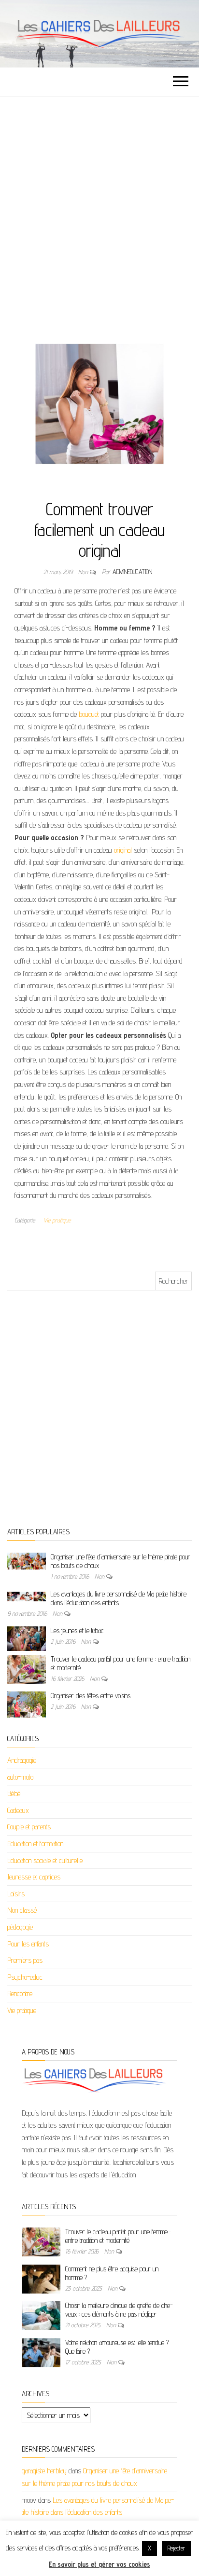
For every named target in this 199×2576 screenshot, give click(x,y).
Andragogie (22, 1760)
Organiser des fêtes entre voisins (91, 1696)
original (123, 850)
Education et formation (35, 1844)
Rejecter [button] (176, 2548)
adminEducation (132, 572)
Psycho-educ (25, 1977)
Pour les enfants (28, 1944)
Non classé (22, 1910)
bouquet (89, 714)
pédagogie (20, 1927)
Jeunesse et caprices (34, 1877)
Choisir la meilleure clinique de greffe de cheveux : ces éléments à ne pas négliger (119, 2310)
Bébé (14, 1793)
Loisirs (16, 1894)
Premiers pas (25, 1960)
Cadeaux (18, 1810)
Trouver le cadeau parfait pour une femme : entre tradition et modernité (118, 2236)
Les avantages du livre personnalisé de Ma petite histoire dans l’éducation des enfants (119, 1598)
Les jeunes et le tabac (77, 1630)
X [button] (149, 2548)
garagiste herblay (44, 2471)
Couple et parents (29, 1827)
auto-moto (20, 1777)
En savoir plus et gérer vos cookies (99, 2564)
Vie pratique (57, 1220)
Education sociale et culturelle (45, 1860)
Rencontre (20, 1993)
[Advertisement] (99, 201)
